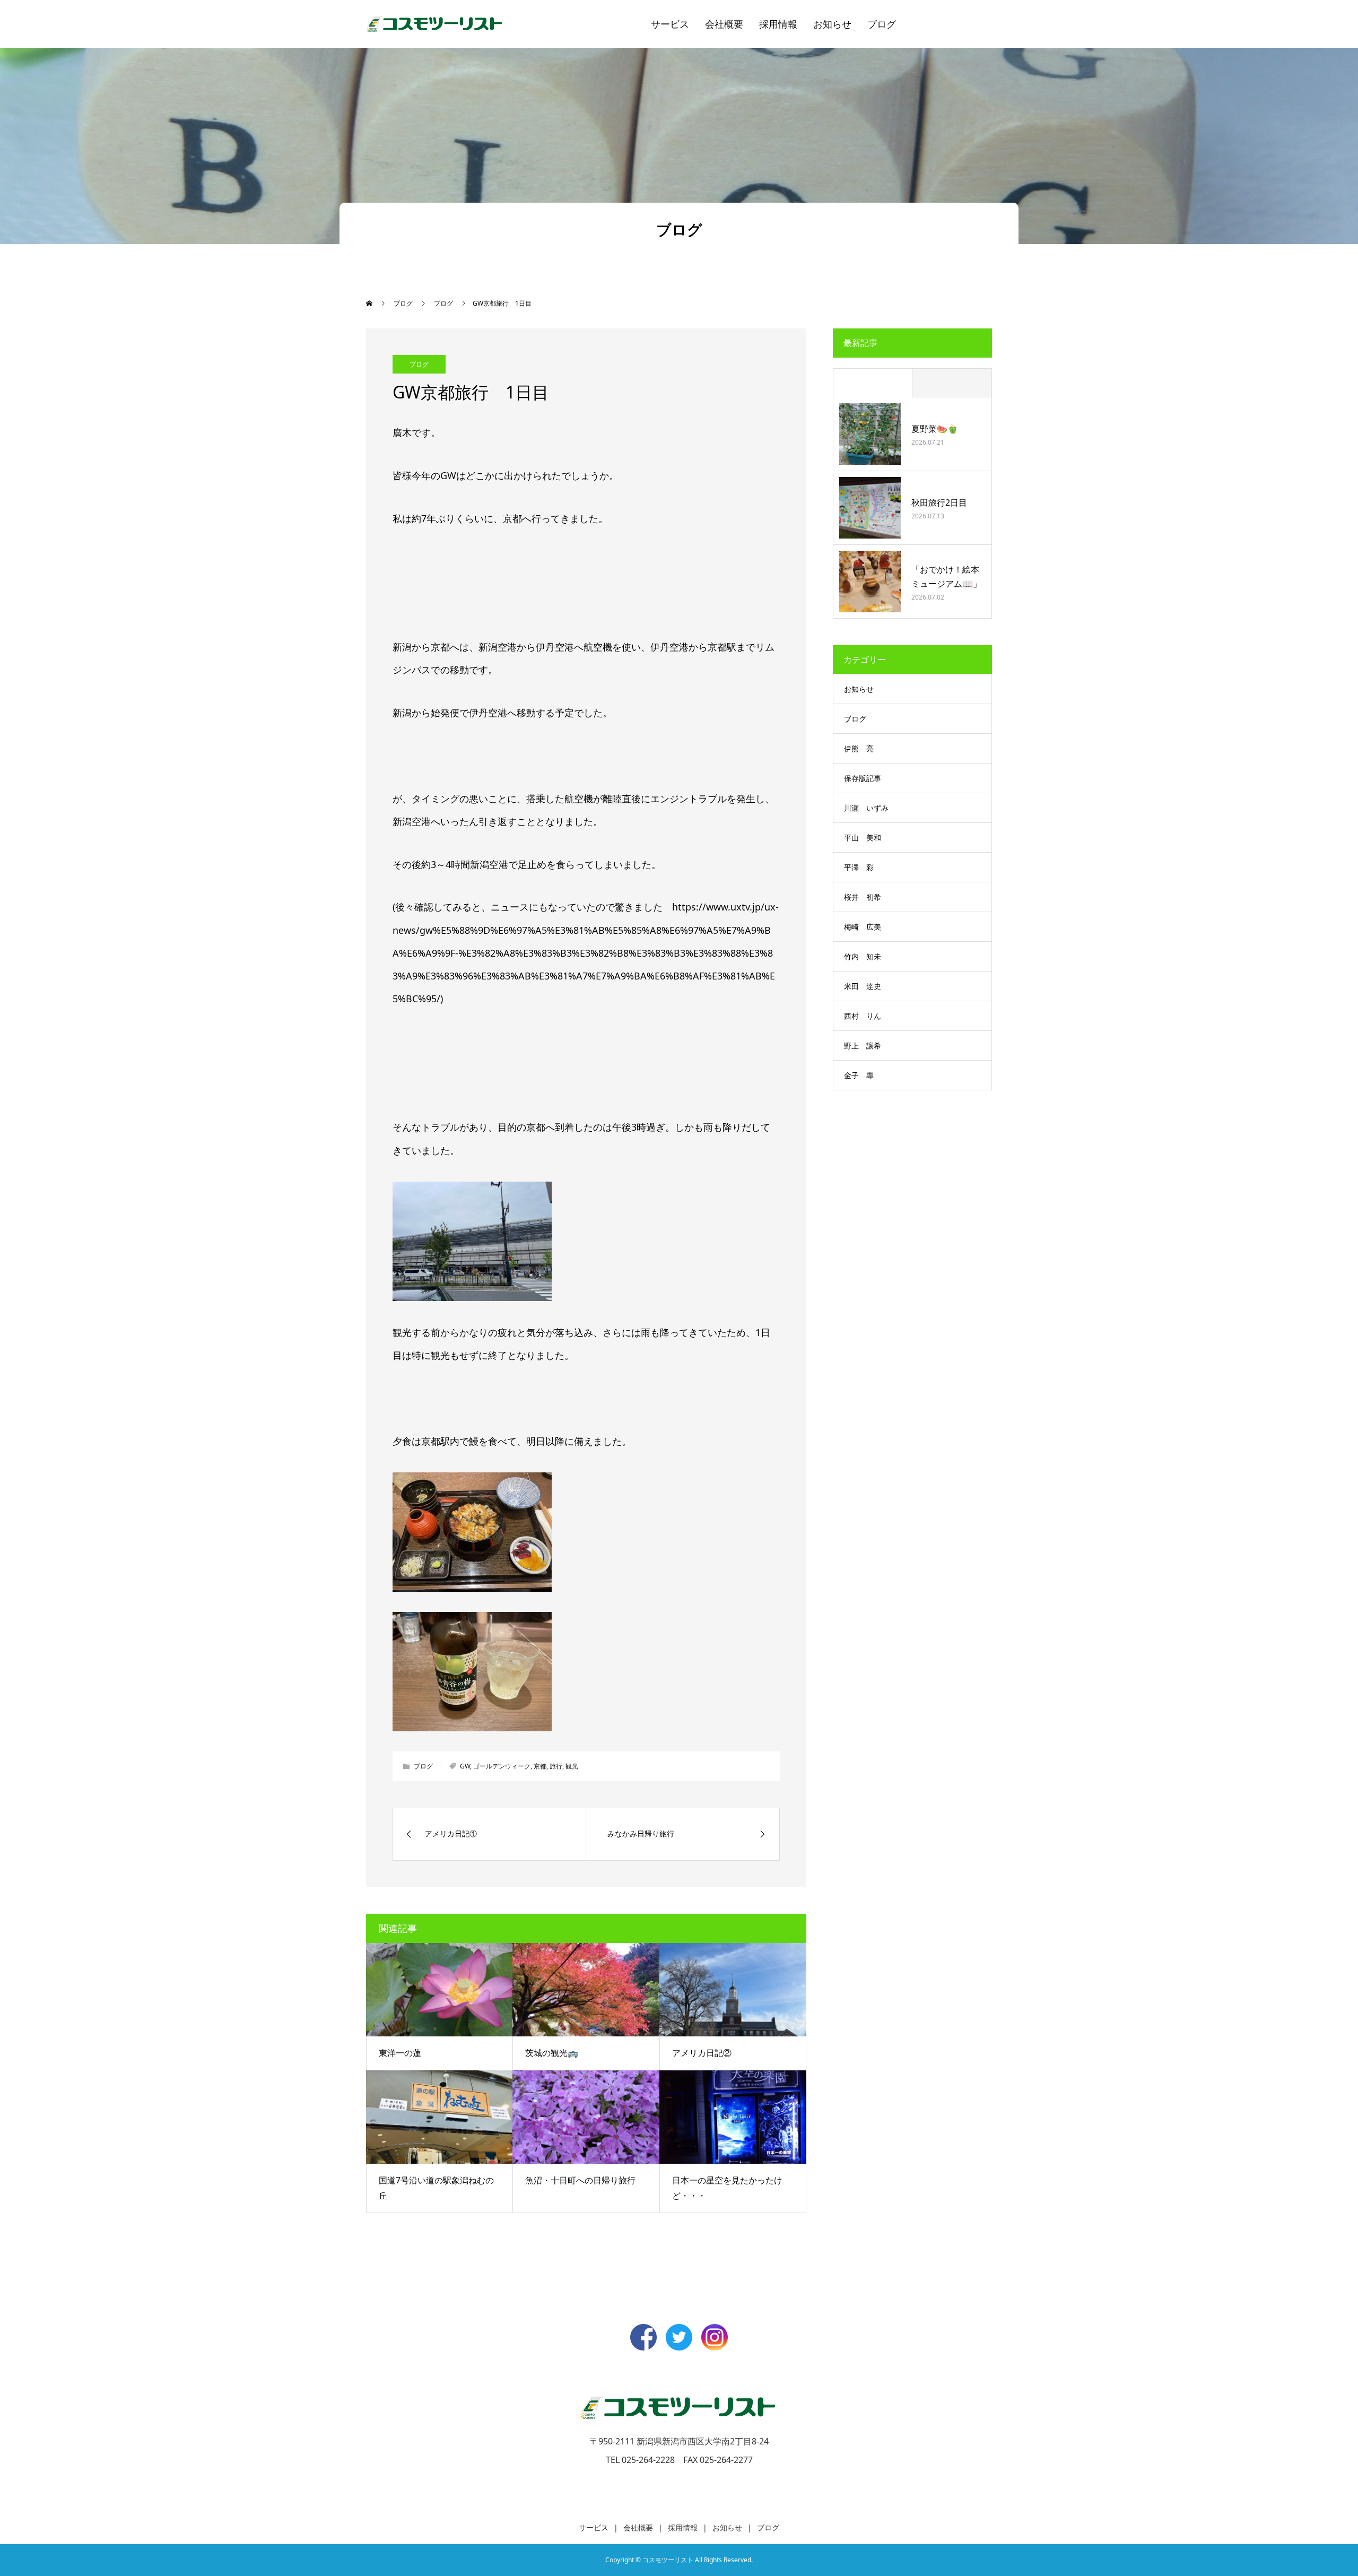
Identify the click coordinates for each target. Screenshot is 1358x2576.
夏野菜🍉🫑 (935, 429)
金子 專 (859, 1075)
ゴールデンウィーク (502, 1766)
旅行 (556, 1766)
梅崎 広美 (863, 927)
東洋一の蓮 (400, 2053)
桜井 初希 (863, 897)
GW (465, 1766)
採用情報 (778, 24)
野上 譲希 (863, 1046)
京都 (540, 1766)
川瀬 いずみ (866, 808)
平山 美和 (863, 838)
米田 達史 (863, 986)
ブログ (882, 24)
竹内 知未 (863, 956)
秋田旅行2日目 (939, 502)
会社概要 (724, 24)
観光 (572, 1766)
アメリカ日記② (702, 2053)
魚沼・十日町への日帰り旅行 (580, 2180)
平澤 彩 (859, 867)
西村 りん (863, 1016)
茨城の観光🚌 (552, 2053)
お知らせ (832, 24)
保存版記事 (863, 778)
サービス (670, 24)
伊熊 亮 (859, 748)
